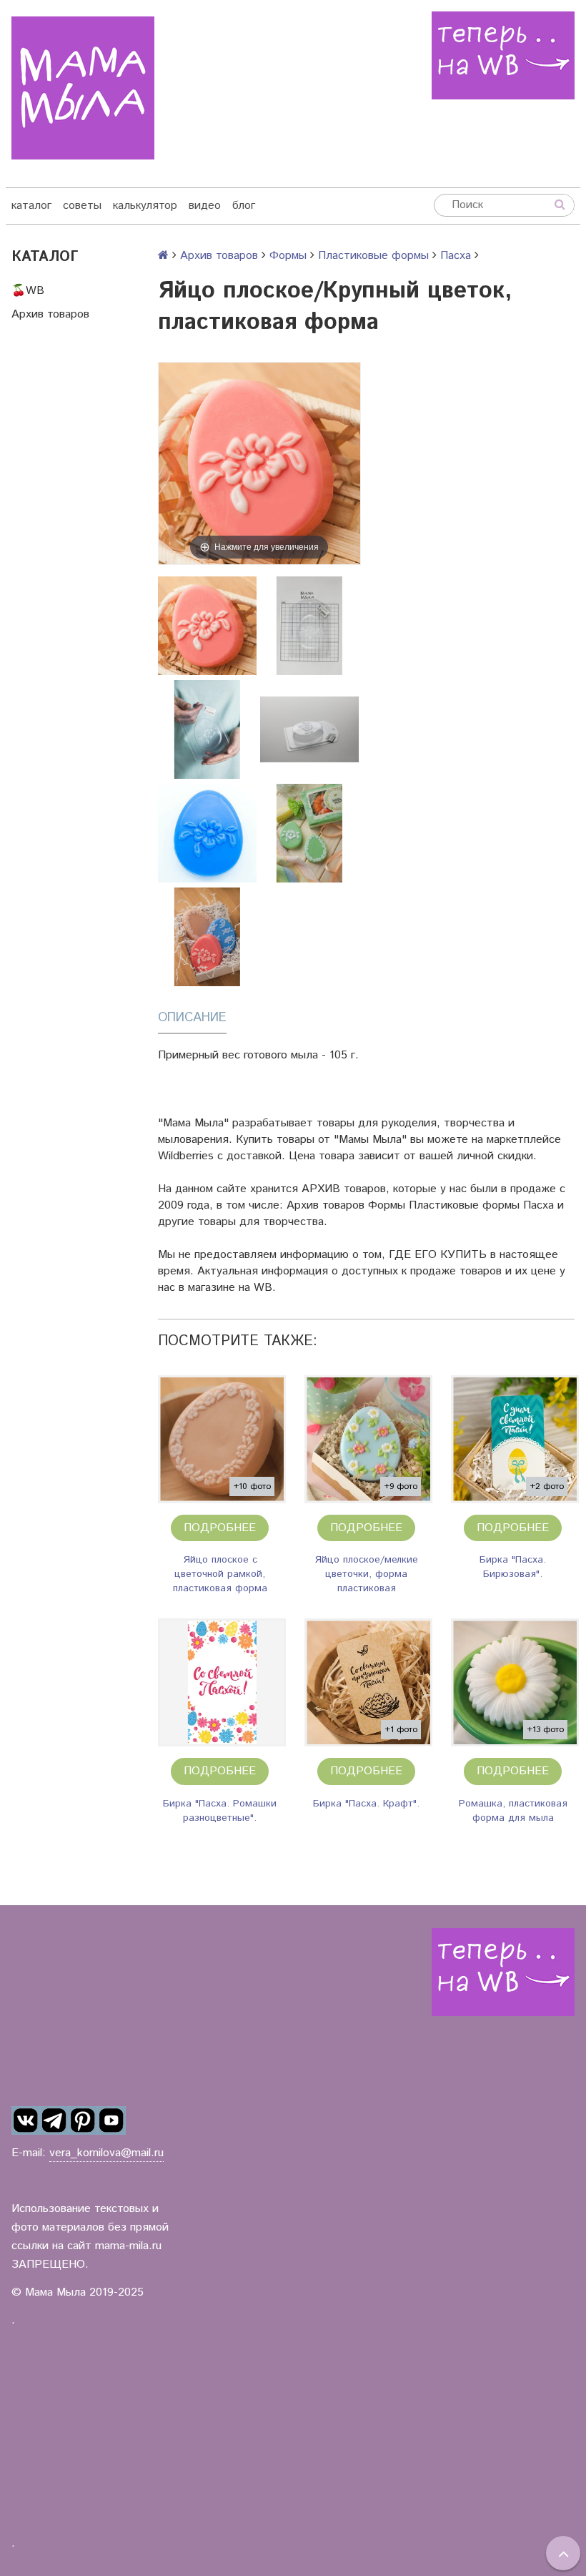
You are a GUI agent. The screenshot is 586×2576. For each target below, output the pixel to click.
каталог (31, 206)
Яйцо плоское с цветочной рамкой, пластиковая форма (220, 1574)
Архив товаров (50, 314)
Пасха (456, 256)
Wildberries (186, 1156)
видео (205, 206)
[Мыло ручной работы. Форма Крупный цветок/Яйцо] (207, 937)
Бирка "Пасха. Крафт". (366, 1804)
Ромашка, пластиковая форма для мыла (513, 1811)
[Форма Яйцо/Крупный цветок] (207, 833)
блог (244, 206)
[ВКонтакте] (26, 2120)
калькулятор (145, 206)
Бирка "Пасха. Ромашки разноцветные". (220, 1811)
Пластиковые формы (373, 256)
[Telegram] (54, 2120)
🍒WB (28, 291)
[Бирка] (515, 1439)
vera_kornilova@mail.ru (106, 2153)
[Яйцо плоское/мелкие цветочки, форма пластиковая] (368, 1439)
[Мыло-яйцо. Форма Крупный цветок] (309, 833)
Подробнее (220, 1528)
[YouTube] (111, 2120)
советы (82, 206)
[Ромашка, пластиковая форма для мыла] (515, 1682)
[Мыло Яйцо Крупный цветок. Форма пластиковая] (207, 626)
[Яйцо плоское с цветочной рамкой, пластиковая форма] (222, 1439)
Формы (288, 256)
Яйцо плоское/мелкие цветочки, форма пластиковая (366, 1574)
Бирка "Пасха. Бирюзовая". (513, 1567)
